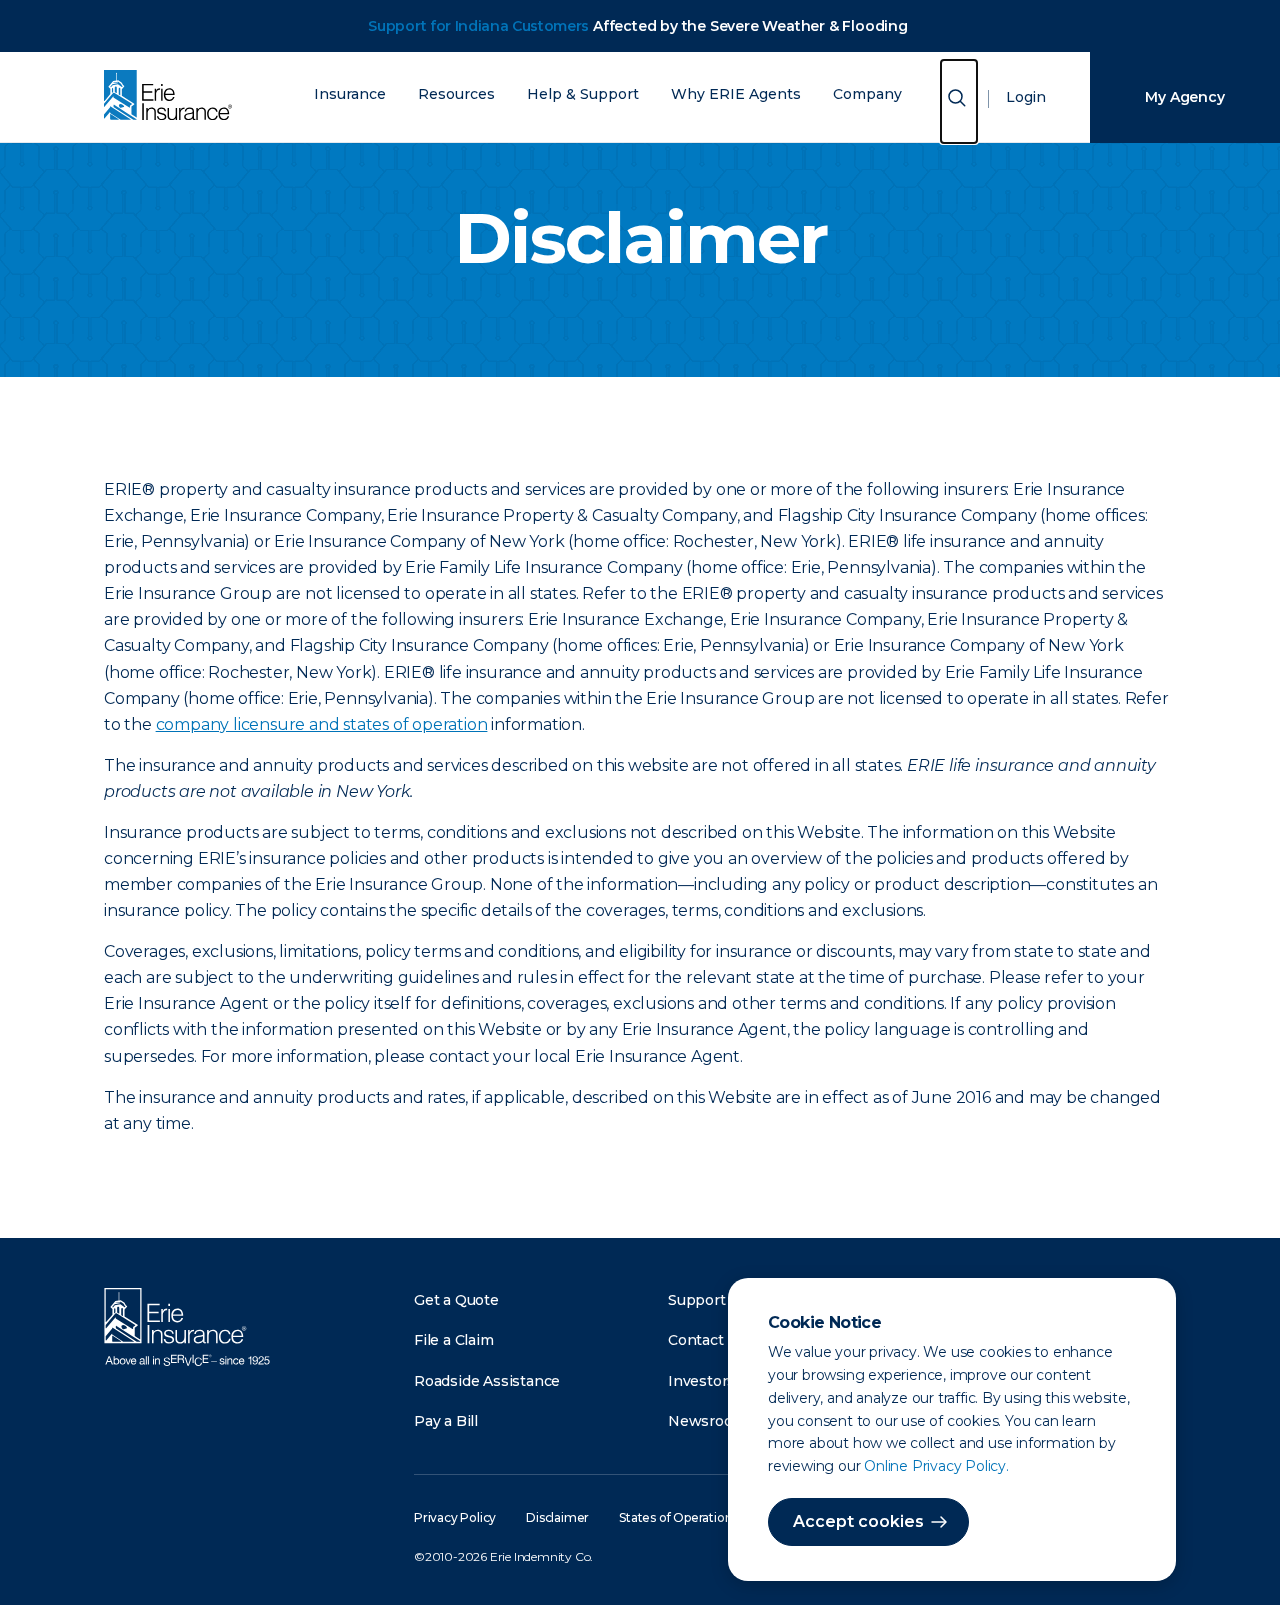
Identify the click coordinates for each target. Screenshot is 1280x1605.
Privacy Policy (455, 1517)
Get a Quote (456, 1300)
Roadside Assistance (487, 1381)
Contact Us (707, 1340)
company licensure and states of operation (322, 724)
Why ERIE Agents (736, 94)
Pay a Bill (446, 1421)
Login (1026, 97)
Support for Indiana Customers (478, 26)
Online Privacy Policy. (936, 1466)
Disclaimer (557, 1517)
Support (697, 1300)
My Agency (1184, 97)
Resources (456, 94)
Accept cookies (858, 1521)
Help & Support (583, 94)
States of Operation (675, 1517)
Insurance (350, 94)
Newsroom (707, 1421)
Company (867, 94)
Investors (701, 1381)
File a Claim (454, 1340)
